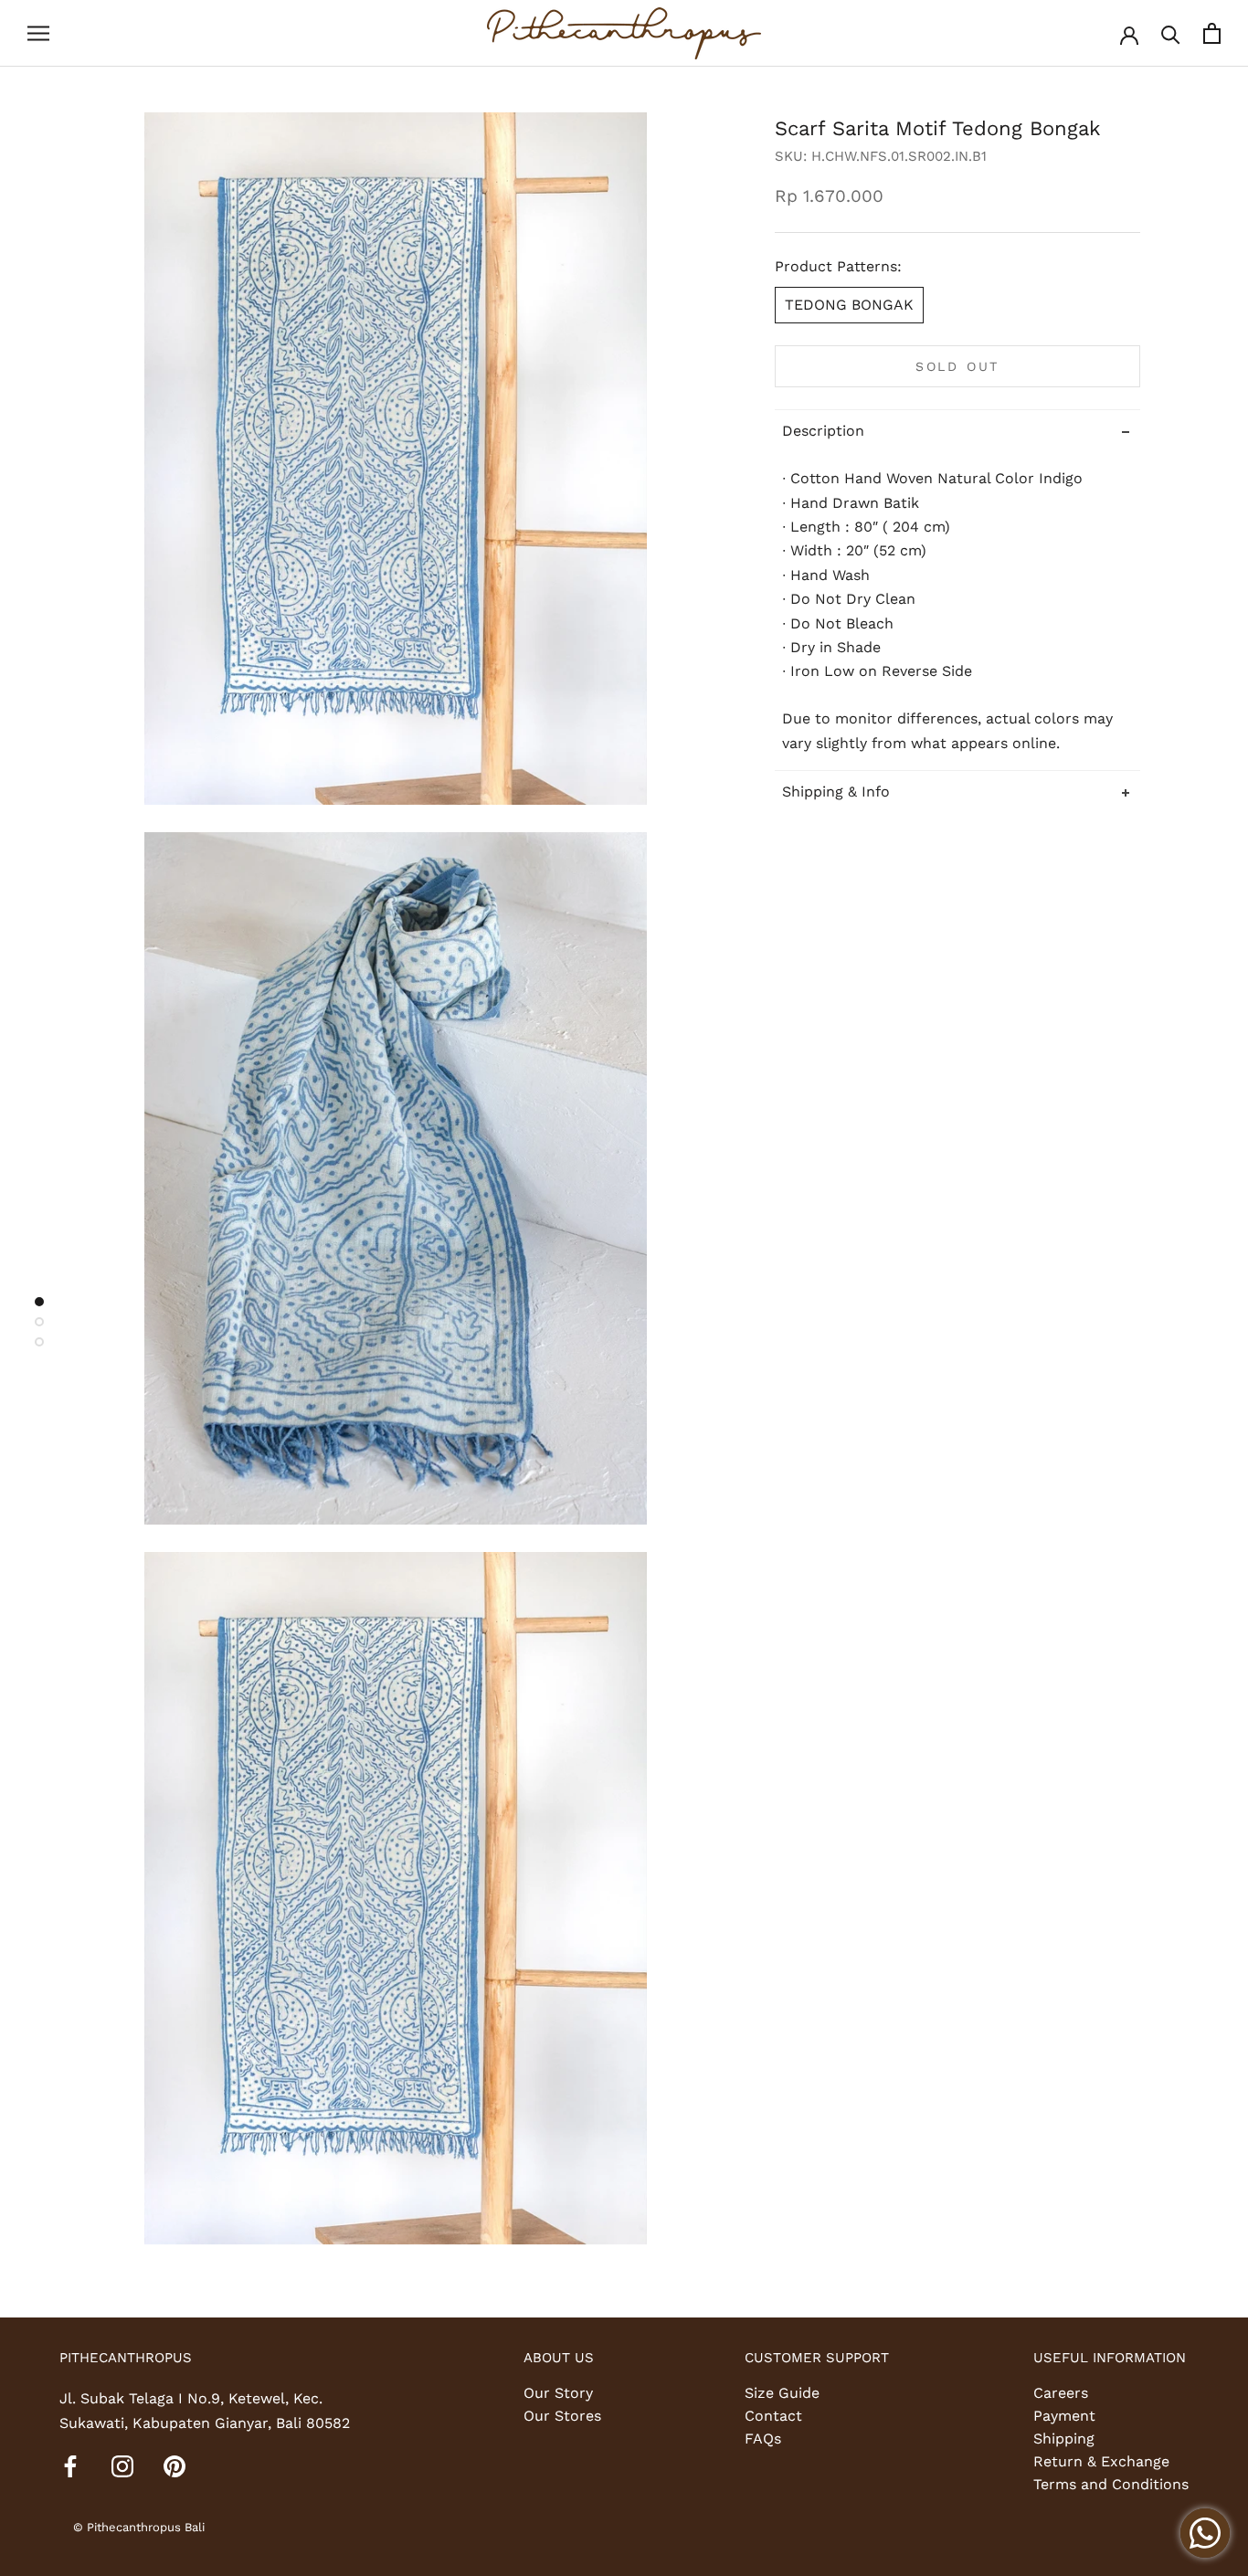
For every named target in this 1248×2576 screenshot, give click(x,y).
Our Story (558, 2393)
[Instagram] (122, 2465)
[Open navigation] (38, 34)
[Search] (1171, 33)
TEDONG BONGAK (849, 305)
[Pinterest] (175, 2465)
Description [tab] (823, 431)
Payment (1064, 2416)
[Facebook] (70, 2465)
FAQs (763, 2439)
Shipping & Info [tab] (836, 792)
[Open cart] (1212, 33)
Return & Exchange (1101, 2461)
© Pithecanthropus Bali (139, 2527)
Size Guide (782, 2393)
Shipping (1064, 2439)
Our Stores (562, 2416)
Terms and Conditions (1111, 2484)
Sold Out (957, 366)
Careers (1061, 2393)
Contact (773, 2416)
